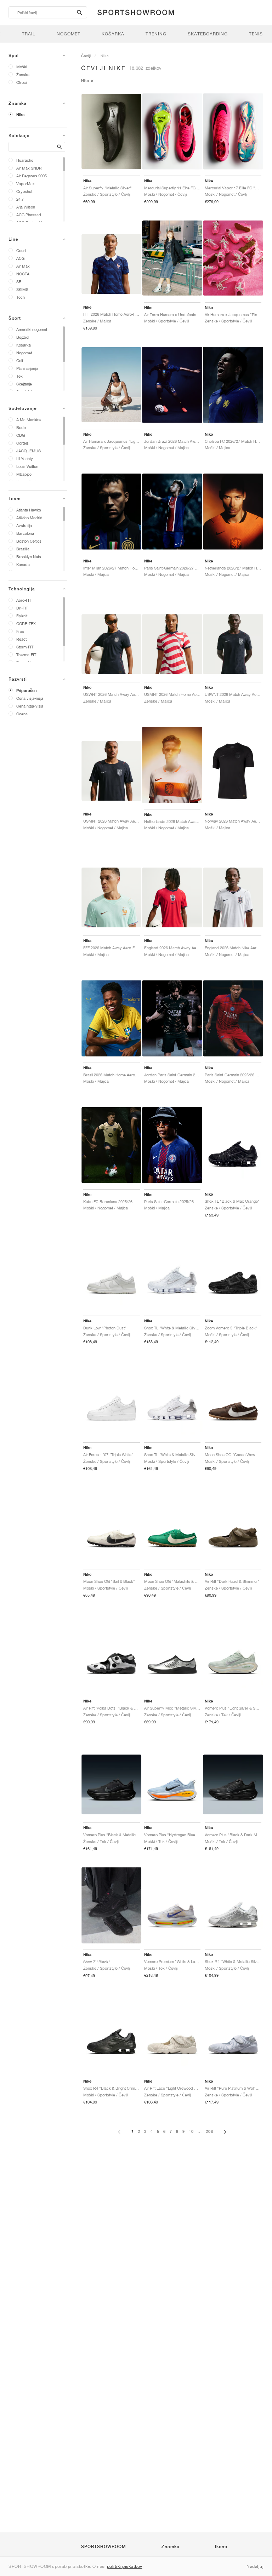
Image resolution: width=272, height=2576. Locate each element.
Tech (21, 297)
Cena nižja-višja (30, 706)
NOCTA (23, 274)
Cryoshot (24, 191)
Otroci (21, 82)
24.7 (20, 199)
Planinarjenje (27, 368)
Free (20, 631)
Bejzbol (23, 337)
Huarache (25, 160)
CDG (21, 435)
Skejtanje (24, 384)
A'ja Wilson (26, 207)
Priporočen (27, 691)
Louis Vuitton (27, 466)
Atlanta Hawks (29, 510)
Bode (21, 427)
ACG (20, 258)
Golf (20, 360)
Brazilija (23, 549)
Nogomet (24, 353)
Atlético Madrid (29, 518)
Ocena (22, 714)
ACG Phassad (29, 215)
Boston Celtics (29, 541)
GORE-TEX (26, 623)
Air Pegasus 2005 (32, 176)
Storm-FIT (25, 647)
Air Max (23, 266)
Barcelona (25, 533)
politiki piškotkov (125, 2566)
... (200, 2131)
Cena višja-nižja (30, 698)
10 (191, 2131)
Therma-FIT (26, 655)
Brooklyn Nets (29, 557)
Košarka (24, 345)
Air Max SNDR (29, 168)
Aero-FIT (24, 600)
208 (209, 2131)
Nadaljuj (255, 2566)
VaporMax (25, 184)
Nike (20, 115)
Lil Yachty (25, 459)
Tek (19, 376)
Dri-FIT (22, 608)
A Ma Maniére (29, 420)
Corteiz (22, 443)
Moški (22, 67)
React (21, 639)
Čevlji (86, 56)
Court (21, 250)
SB (19, 282)
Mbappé (24, 474)
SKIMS (22, 289)
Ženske (23, 75)
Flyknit (22, 616)
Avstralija (24, 525)
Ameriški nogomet (32, 329)
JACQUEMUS (29, 451)
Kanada (23, 564)
